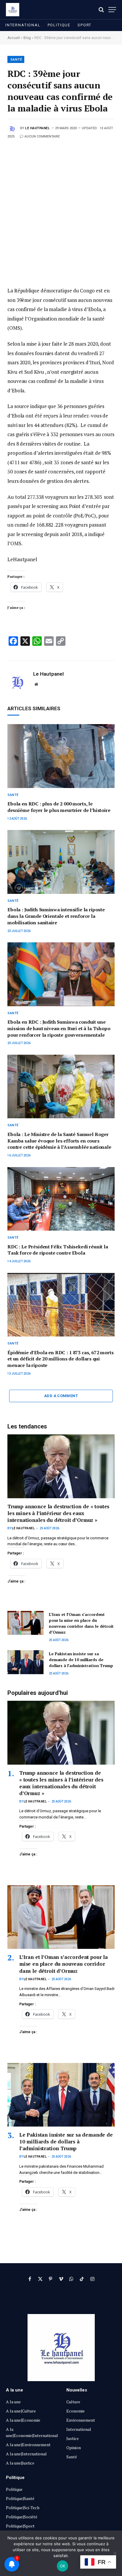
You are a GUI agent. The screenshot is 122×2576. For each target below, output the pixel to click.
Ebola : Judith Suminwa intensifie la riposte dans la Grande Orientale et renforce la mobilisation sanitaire (56, 916)
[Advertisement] (61, 204)
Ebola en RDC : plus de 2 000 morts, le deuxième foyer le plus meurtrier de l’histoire (59, 807)
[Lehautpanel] (13, 10)
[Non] (115, 2553)
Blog (27, 38)
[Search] (101, 10)
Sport (85, 25)
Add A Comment (61, 1396)
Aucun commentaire (42, 136)
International (23, 25)
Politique (59, 25)
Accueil (14, 38)
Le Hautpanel (38, 128)
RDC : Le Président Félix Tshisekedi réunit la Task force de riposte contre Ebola (58, 1250)
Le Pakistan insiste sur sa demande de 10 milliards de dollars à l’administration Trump (81, 1660)
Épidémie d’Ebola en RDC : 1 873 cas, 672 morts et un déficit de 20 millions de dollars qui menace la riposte (61, 1359)
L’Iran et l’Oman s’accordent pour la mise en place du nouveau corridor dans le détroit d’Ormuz (81, 1623)
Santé (16, 60)
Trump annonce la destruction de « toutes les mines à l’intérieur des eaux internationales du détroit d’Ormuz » (58, 1513)
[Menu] (112, 10)
